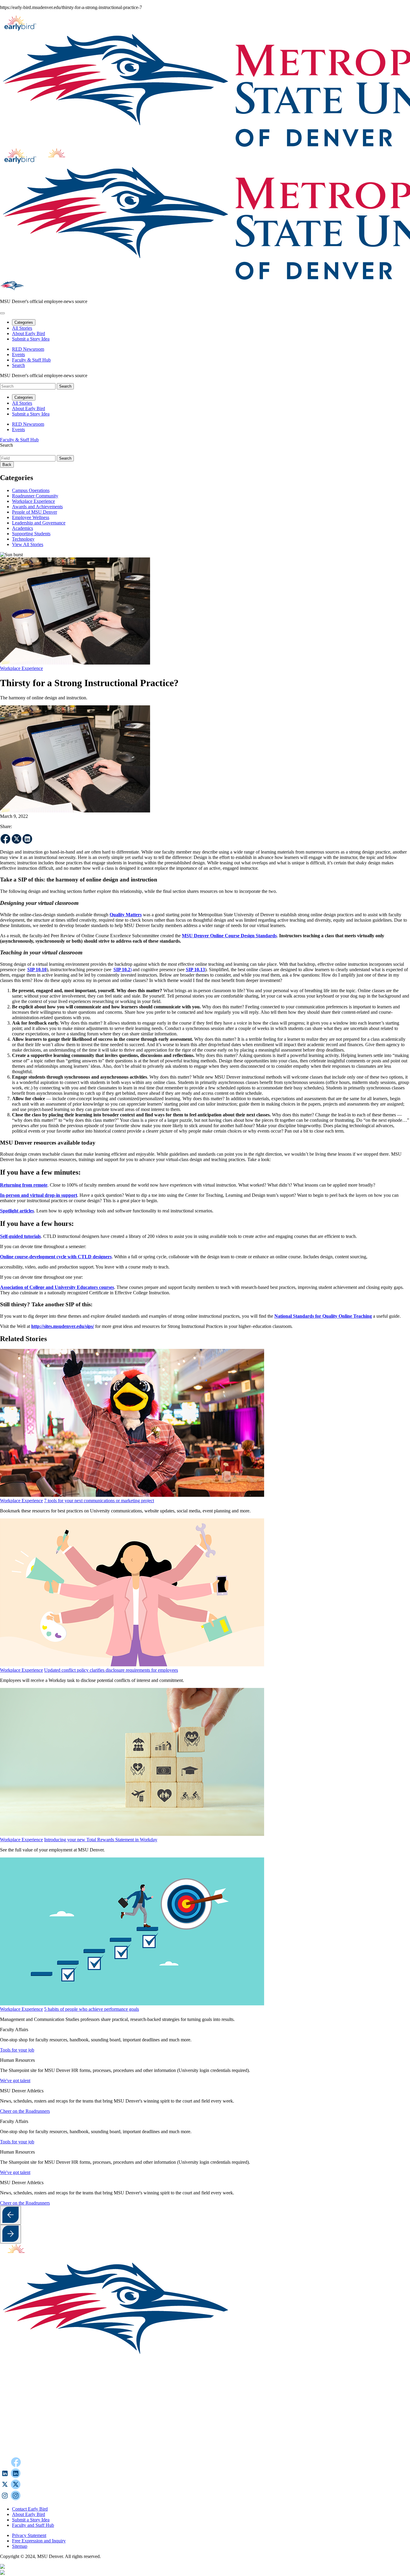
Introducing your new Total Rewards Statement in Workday (101, 1840)
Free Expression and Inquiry (39, 2541)
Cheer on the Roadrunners (25, 2111)
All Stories (22, 328)
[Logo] (189, 2454)
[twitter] (17, 839)
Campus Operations (31, 490)
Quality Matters (126, 915)
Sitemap (20, 2546)
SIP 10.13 (195, 970)
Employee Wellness (31, 517)
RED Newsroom (28, 349)
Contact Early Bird (30, 2509)
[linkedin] (27, 839)
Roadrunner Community (35, 496)
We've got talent (15, 2081)
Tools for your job (17, 2050)
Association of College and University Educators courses (57, 1287)
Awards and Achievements (37, 507)
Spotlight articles (17, 1211)
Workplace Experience (33, 501)
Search (6, 445)
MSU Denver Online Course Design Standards (229, 936)
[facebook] (6, 839)
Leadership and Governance (39, 523)
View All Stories (28, 544)
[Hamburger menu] (2, 313)
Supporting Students (31, 534)
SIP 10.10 (37, 970)
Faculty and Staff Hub (33, 2525)
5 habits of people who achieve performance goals (92, 2009)
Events (18, 354)
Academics (23, 528)
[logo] (20, 2258)
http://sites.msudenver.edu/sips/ (63, 1326)
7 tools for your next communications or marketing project (99, 1501)
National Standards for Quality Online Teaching (323, 1316)
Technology (23, 539)
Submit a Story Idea (31, 339)
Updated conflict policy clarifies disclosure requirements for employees (111, 1670)
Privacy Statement (29, 2535)
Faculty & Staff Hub (31, 360)
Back (7, 465)
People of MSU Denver (35, 512)
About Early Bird (29, 333)
